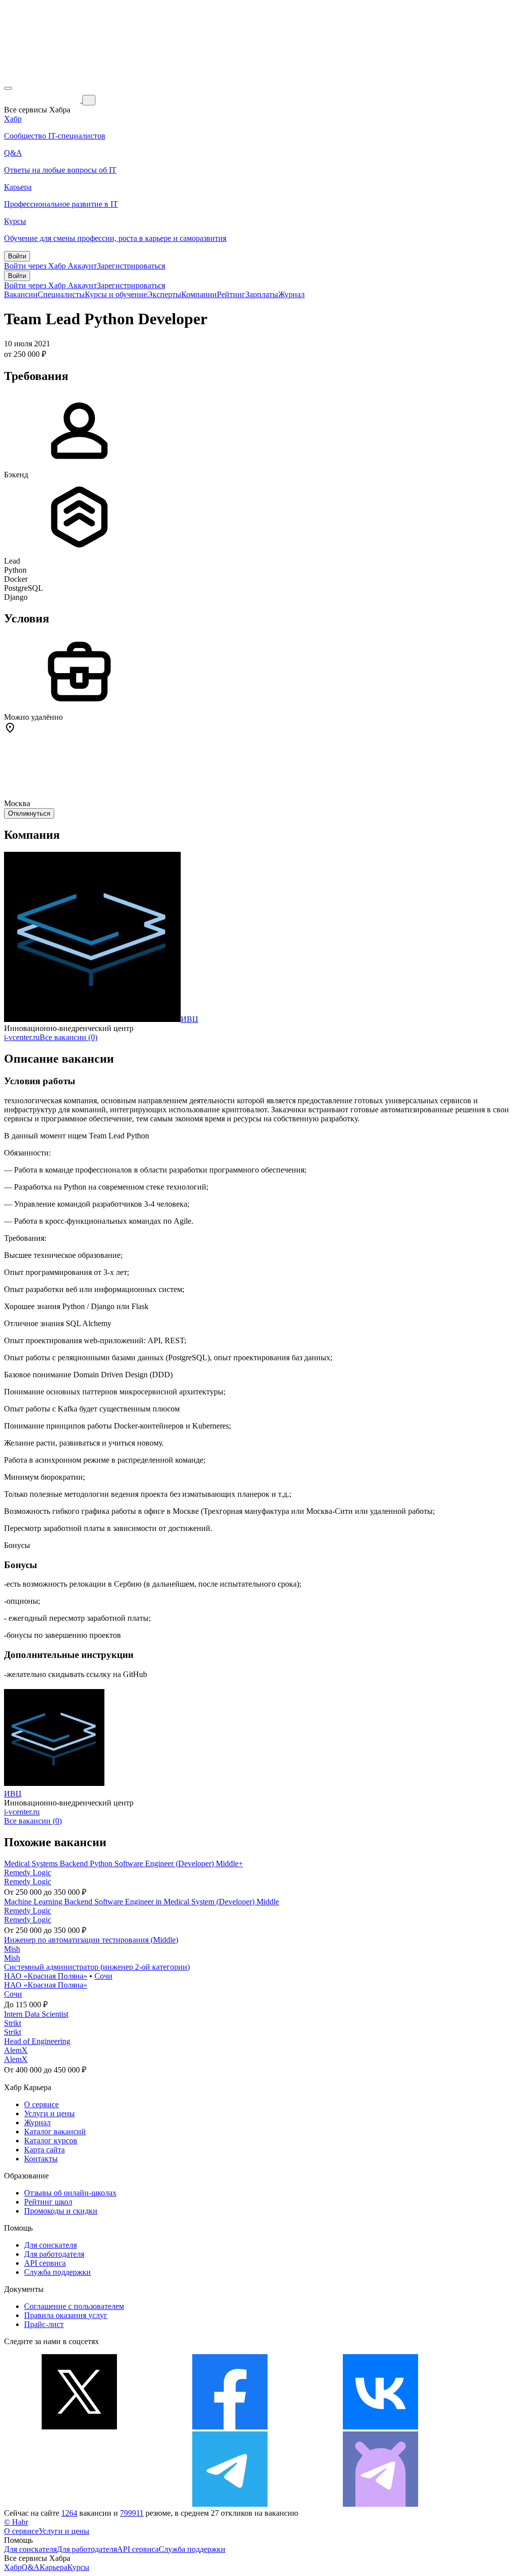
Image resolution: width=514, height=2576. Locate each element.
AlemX (16, 2050)
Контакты (41, 2159)
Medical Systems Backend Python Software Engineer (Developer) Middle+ (123, 1863)
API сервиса (45, 2263)
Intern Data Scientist (36, 2014)
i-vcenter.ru (22, 1037)
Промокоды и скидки (61, 2211)
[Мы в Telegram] (230, 2504)
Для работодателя (54, 2254)
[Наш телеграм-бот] (380, 2504)
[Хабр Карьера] (43, 100)
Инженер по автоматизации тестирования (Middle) (91, 1940)
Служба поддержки (57, 2272)
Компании (199, 294)
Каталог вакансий (55, 2132)
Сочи (103, 1976)
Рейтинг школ (48, 2202)
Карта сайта (44, 2150)
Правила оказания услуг (66, 2315)
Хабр (13, 2567)
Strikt (13, 2023)
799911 (132, 2513)
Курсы (78, 2567)
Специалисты (61, 294)
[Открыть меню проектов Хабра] (8, 88)
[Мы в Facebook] (230, 2427)
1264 (69, 2513)
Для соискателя (50, 2245)
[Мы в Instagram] (79, 2504)
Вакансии (21, 294)
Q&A (31, 2567)
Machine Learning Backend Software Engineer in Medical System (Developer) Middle (142, 1902)
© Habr (16, 2522)
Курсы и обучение (116, 294)
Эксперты (164, 294)
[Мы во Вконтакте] (380, 2427)
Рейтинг (231, 294)
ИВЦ (189, 1019)
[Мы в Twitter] (79, 2427)
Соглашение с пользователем (74, 2306)
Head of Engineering (37, 2041)
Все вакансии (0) (69, 1037)
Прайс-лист (44, 2324)
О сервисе (41, 2104)
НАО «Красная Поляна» (46, 1976)
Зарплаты (262, 294)
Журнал (291, 294)
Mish (12, 1949)
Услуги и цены (49, 2113)
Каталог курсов (51, 2141)
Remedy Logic (28, 1873)
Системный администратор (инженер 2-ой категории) (97, 1967)
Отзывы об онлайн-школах (70, 2193)
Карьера (53, 2567)
